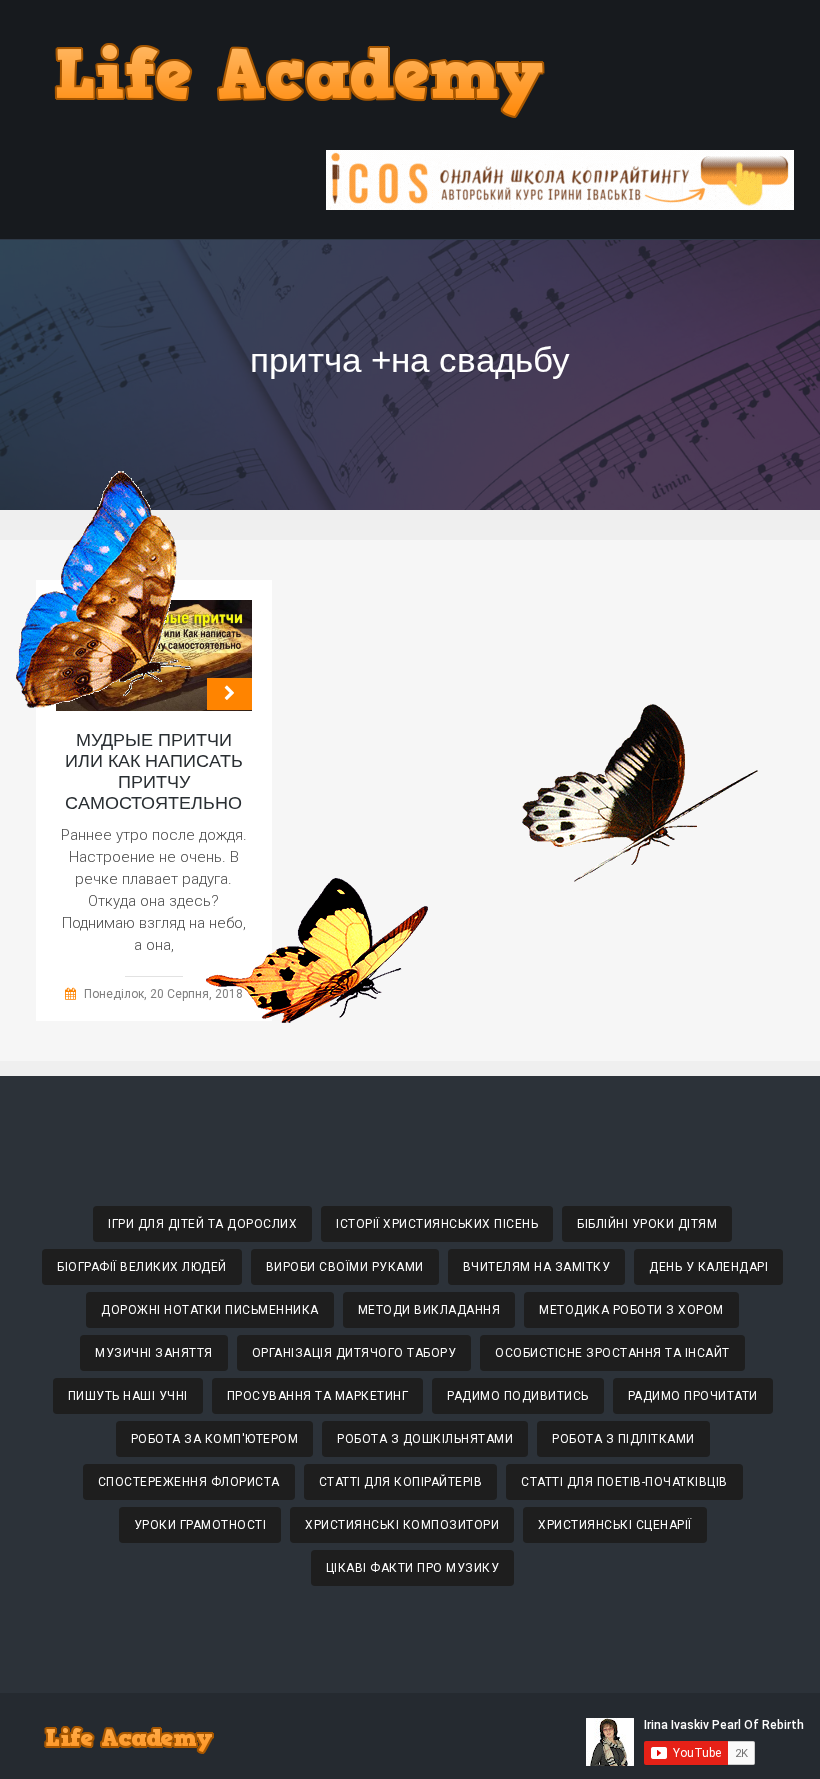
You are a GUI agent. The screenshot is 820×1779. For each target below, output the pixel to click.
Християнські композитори (402, 1525)
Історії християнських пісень (437, 1224)
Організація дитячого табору (354, 1353)
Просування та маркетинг (318, 1396)
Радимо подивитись (518, 1396)
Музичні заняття (154, 1353)
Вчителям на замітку (537, 1267)
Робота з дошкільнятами (425, 1439)
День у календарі (708, 1267)
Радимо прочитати (693, 1396)
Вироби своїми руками (345, 1267)
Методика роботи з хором (631, 1310)
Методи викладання (429, 1310)
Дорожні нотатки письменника (210, 1310)
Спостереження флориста (189, 1482)
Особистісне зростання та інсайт (612, 1353)
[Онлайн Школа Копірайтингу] (560, 204)
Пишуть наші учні (128, 1396)
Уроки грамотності (200, 1525)
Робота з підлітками (623, 1439)
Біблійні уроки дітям (647, 1224)
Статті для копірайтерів (401, 1482)
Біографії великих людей (142, 1267)
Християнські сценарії (615, 1525)
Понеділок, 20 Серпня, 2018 (163, 994)
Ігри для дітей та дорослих (202, 1224)
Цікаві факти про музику (413, 1568)
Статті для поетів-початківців (624, 1482)
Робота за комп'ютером (215, 1439)
